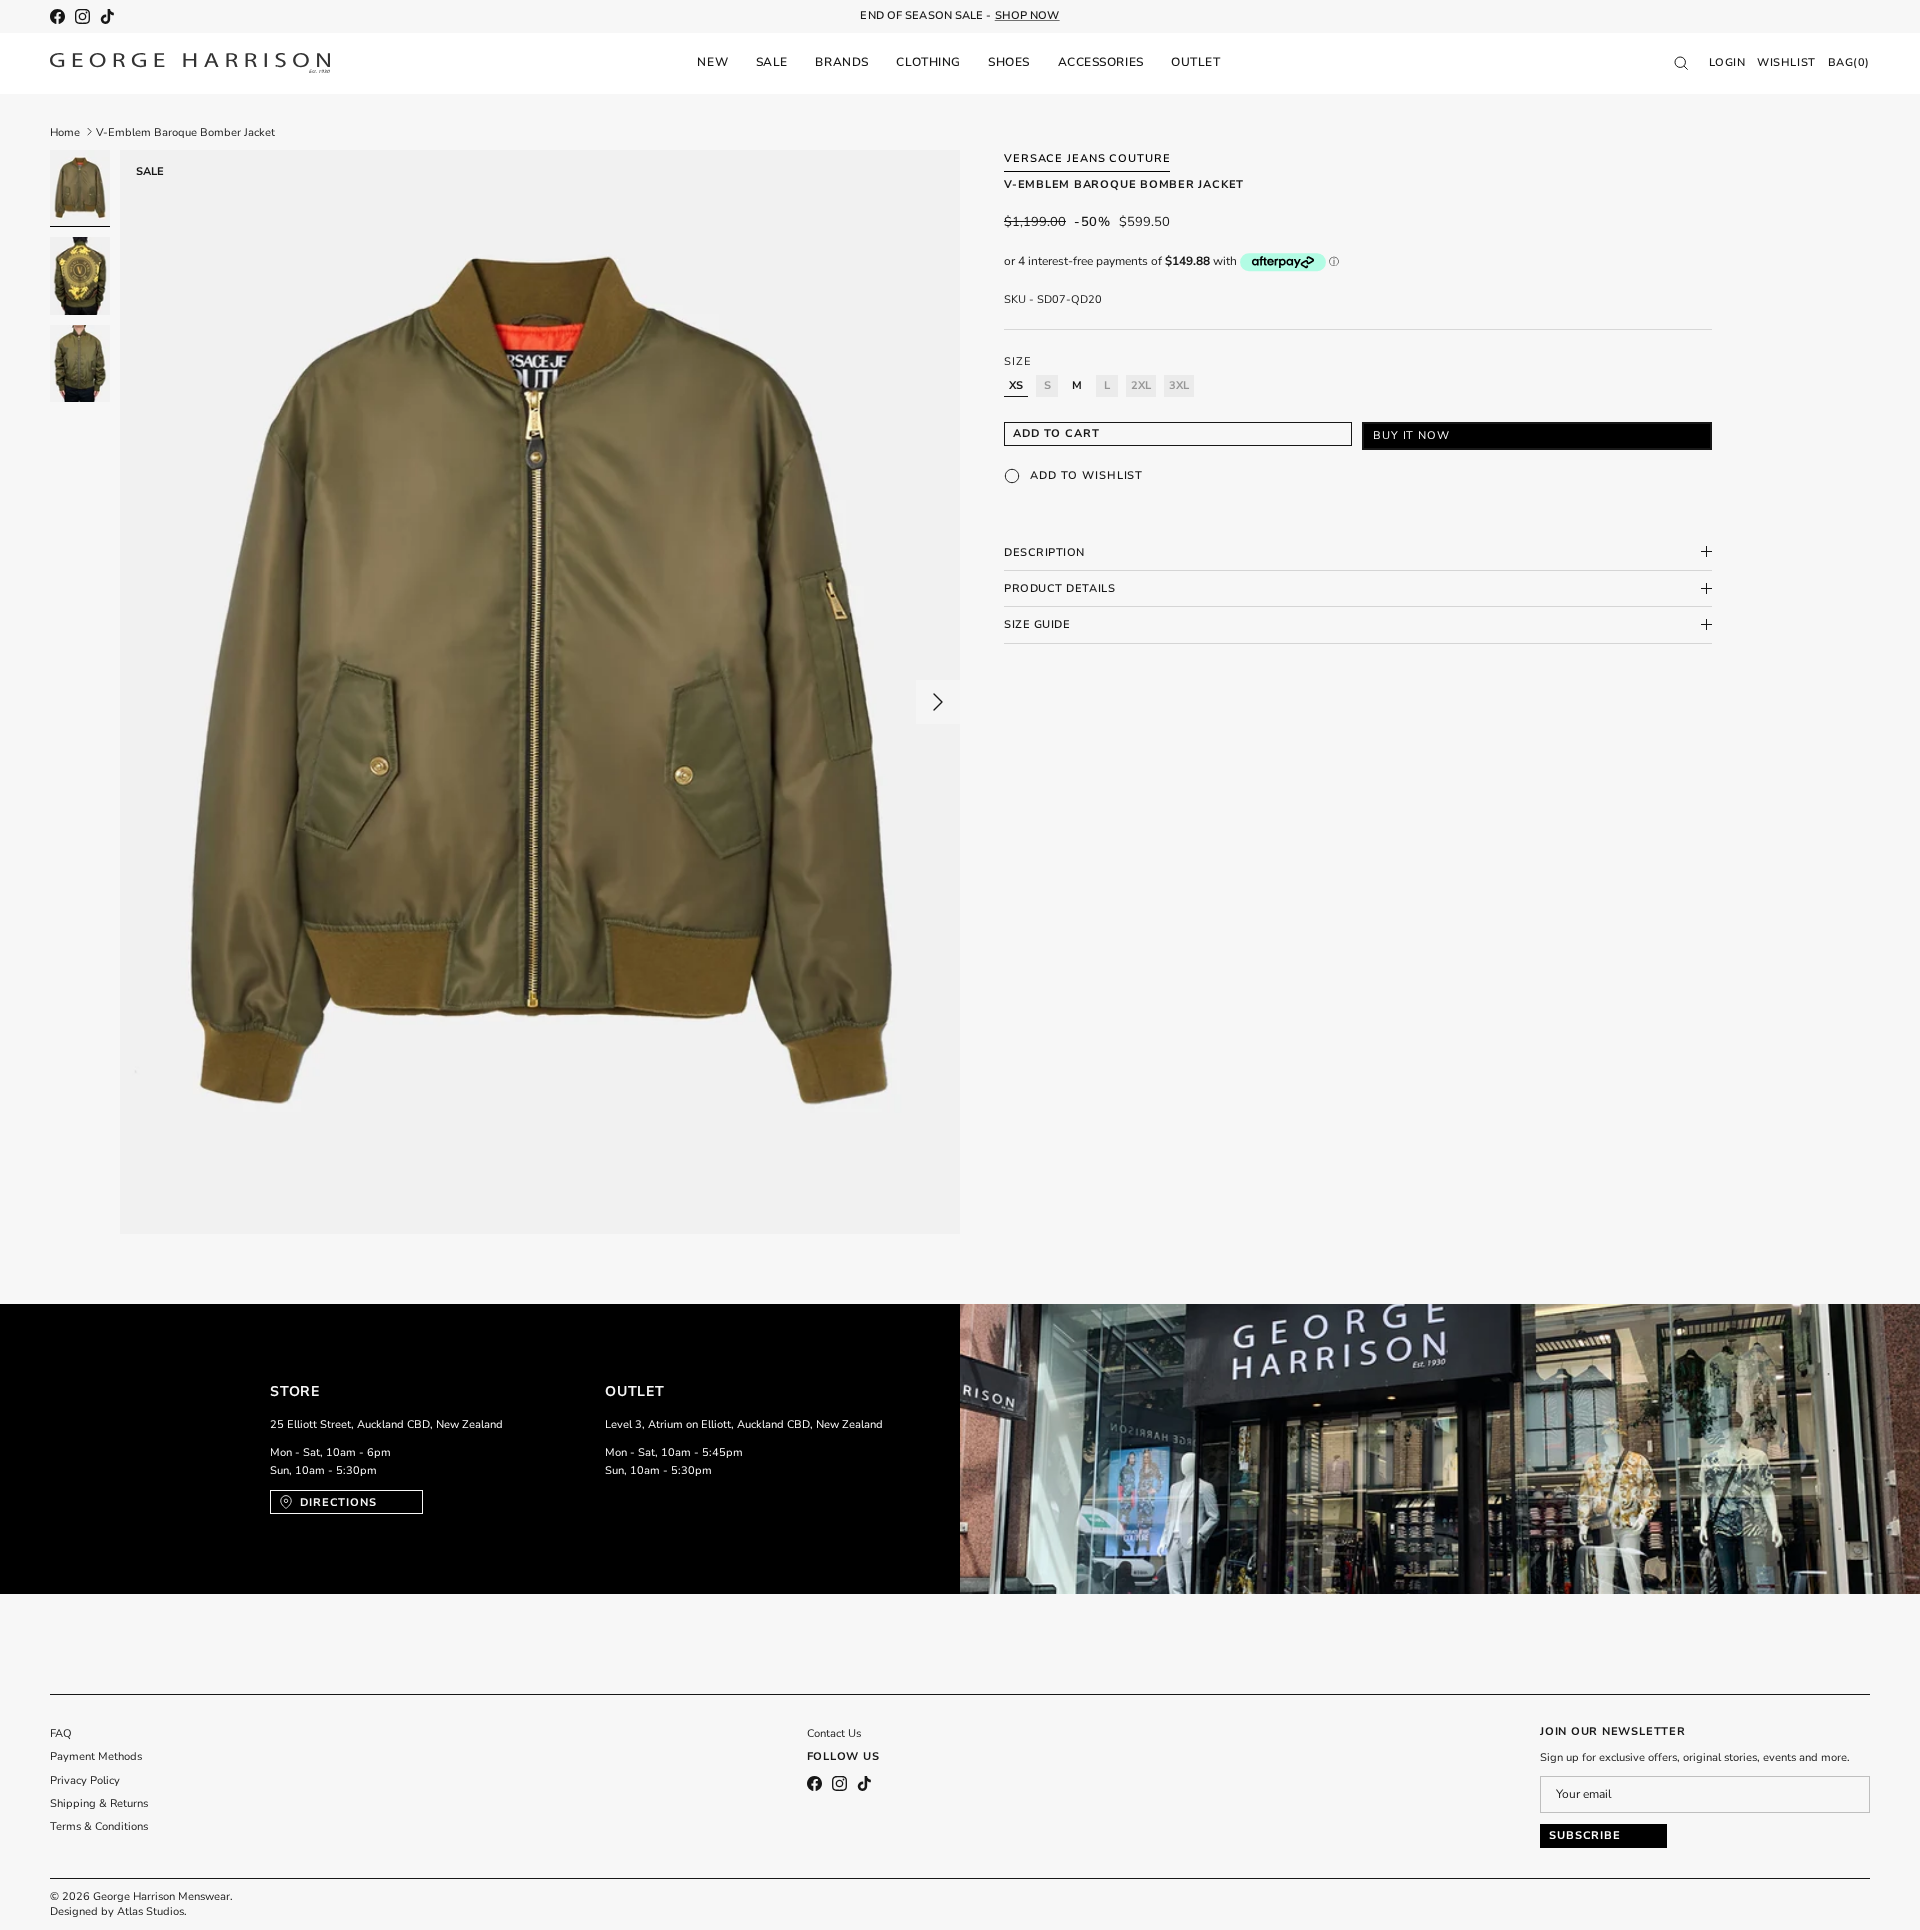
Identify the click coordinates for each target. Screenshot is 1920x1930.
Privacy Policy (85, 1780)
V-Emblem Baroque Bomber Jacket (185, 131)
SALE (772, 62)
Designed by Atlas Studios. (118, 1911)
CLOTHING (928, 62)
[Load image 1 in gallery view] (540, 692)
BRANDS (841, 62)
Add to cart (1056, 433)
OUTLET (1195, 62)
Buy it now (1411, 435)
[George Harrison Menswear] (190, 63)
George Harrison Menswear (161, 1896)
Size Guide (1037, 624)
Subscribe (1585, 1835)
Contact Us (834, 1733)
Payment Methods (96, 1756)
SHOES (1009, 62)
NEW (712, 62)
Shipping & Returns (99, 1803)
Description (1044, 551)
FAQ (61, 1733)
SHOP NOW (1027, 15)
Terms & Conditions (99, 1826)
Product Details (1059, 588)
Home (65, 131)
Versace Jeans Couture (1087, 158)
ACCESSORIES (1101, 62)
